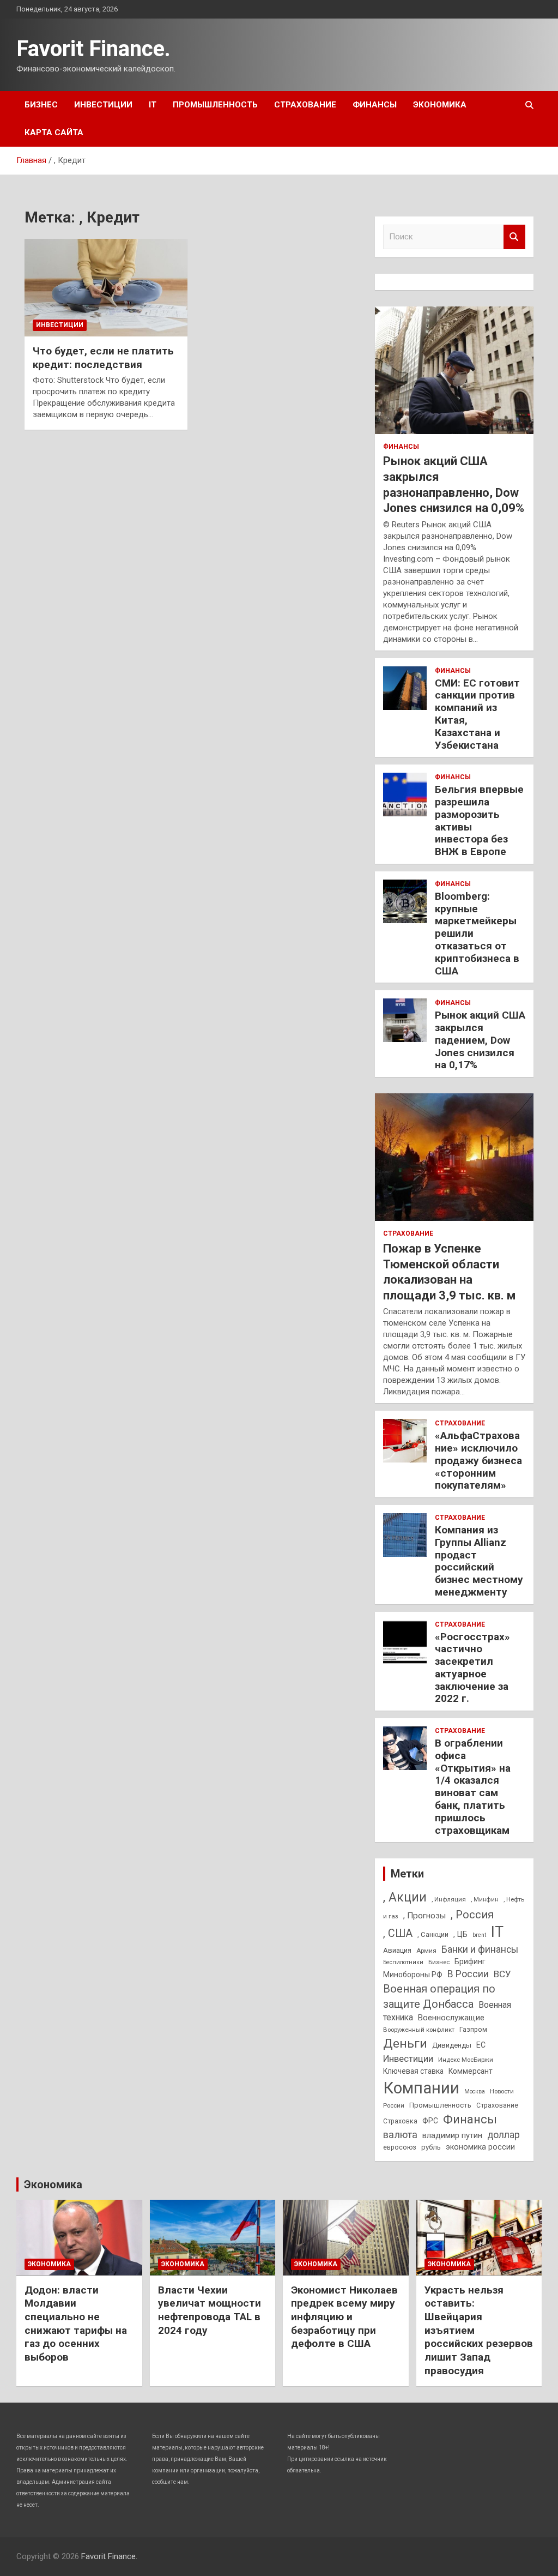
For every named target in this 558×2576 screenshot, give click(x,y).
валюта (400, 2135)
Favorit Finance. (93, 49)
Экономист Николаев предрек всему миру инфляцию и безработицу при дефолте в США (344, 2317)
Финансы (375, 105)
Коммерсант (471, 2071)
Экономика (440, 105)
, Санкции (433, 1934)
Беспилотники (403, 1962)
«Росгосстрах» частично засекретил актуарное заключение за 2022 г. (472, 1668)
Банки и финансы (480, 1949)
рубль (431, 2147)
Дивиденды (452, 2045)
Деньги (405, 2044)
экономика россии (480, 2147)
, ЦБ (460, 1934)
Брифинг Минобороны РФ (434, 1968)
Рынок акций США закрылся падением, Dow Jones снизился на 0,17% (480, 1040)
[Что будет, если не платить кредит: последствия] (106, 288)
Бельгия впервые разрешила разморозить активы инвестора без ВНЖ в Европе (479, 820)
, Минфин (485, 1900)
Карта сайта (54, 133)
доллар (504, 2135)
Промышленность (215, 105)
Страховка (400, 2121)
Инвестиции (103, 105)
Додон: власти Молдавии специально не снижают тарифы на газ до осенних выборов (76, 2324)
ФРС (430, 2121)
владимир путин (452, 2135)
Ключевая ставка (413, 2071)
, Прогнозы (424, 1916)
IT (153, 105)
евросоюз (400, 2147)
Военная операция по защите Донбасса (439, 1996)
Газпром (473, 2030)
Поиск (514, 237)
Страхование (305, 105)
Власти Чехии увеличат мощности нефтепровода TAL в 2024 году (210, 2310)
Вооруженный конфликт (419, 2030)
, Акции (405, 1897)
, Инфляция (449, 1899)
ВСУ (502, 1974)
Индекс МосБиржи (466, 2060)
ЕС (481, 2045)
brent (479, 1935)
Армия (426, 1951)
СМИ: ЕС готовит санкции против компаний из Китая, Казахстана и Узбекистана (477, 714)
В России (468, 1974)
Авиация (397, 1950)
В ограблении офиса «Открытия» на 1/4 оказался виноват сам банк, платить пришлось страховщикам (473, 1787)
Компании (421, 2088)
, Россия (472, 1915)
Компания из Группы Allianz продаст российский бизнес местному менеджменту (479, 1561)
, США (398, 1933)
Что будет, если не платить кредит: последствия (103, 358)
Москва (475, 2092)
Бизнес (41, 105)
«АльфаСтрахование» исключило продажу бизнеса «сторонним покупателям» (478, 1460)
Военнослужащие (451, 2018)
